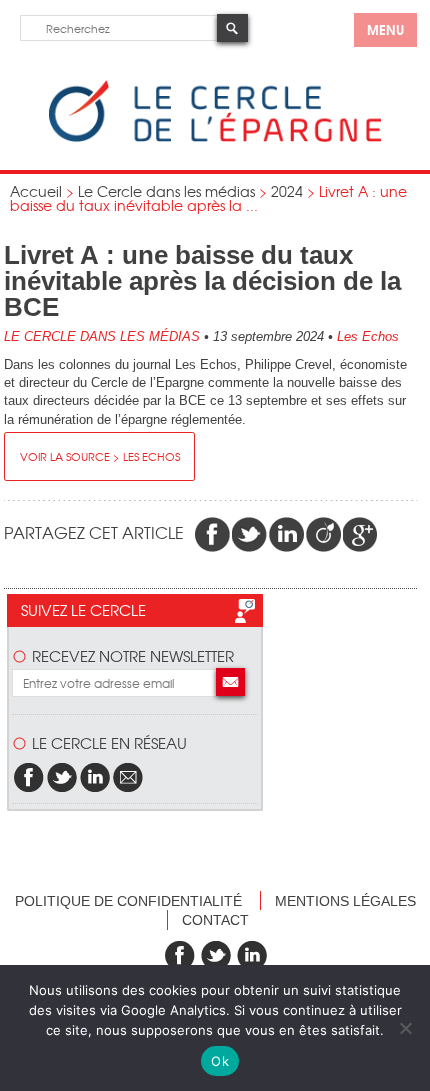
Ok (220, 1061)
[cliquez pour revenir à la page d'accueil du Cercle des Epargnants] (214, 137)
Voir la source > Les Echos (100, 456)
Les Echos (368, 336)
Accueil (36, 191)
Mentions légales (345, 901)
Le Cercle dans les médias (166, 191)
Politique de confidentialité (128, 901)
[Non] (405, 1028)
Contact (215, 920)
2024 (287, 191)
